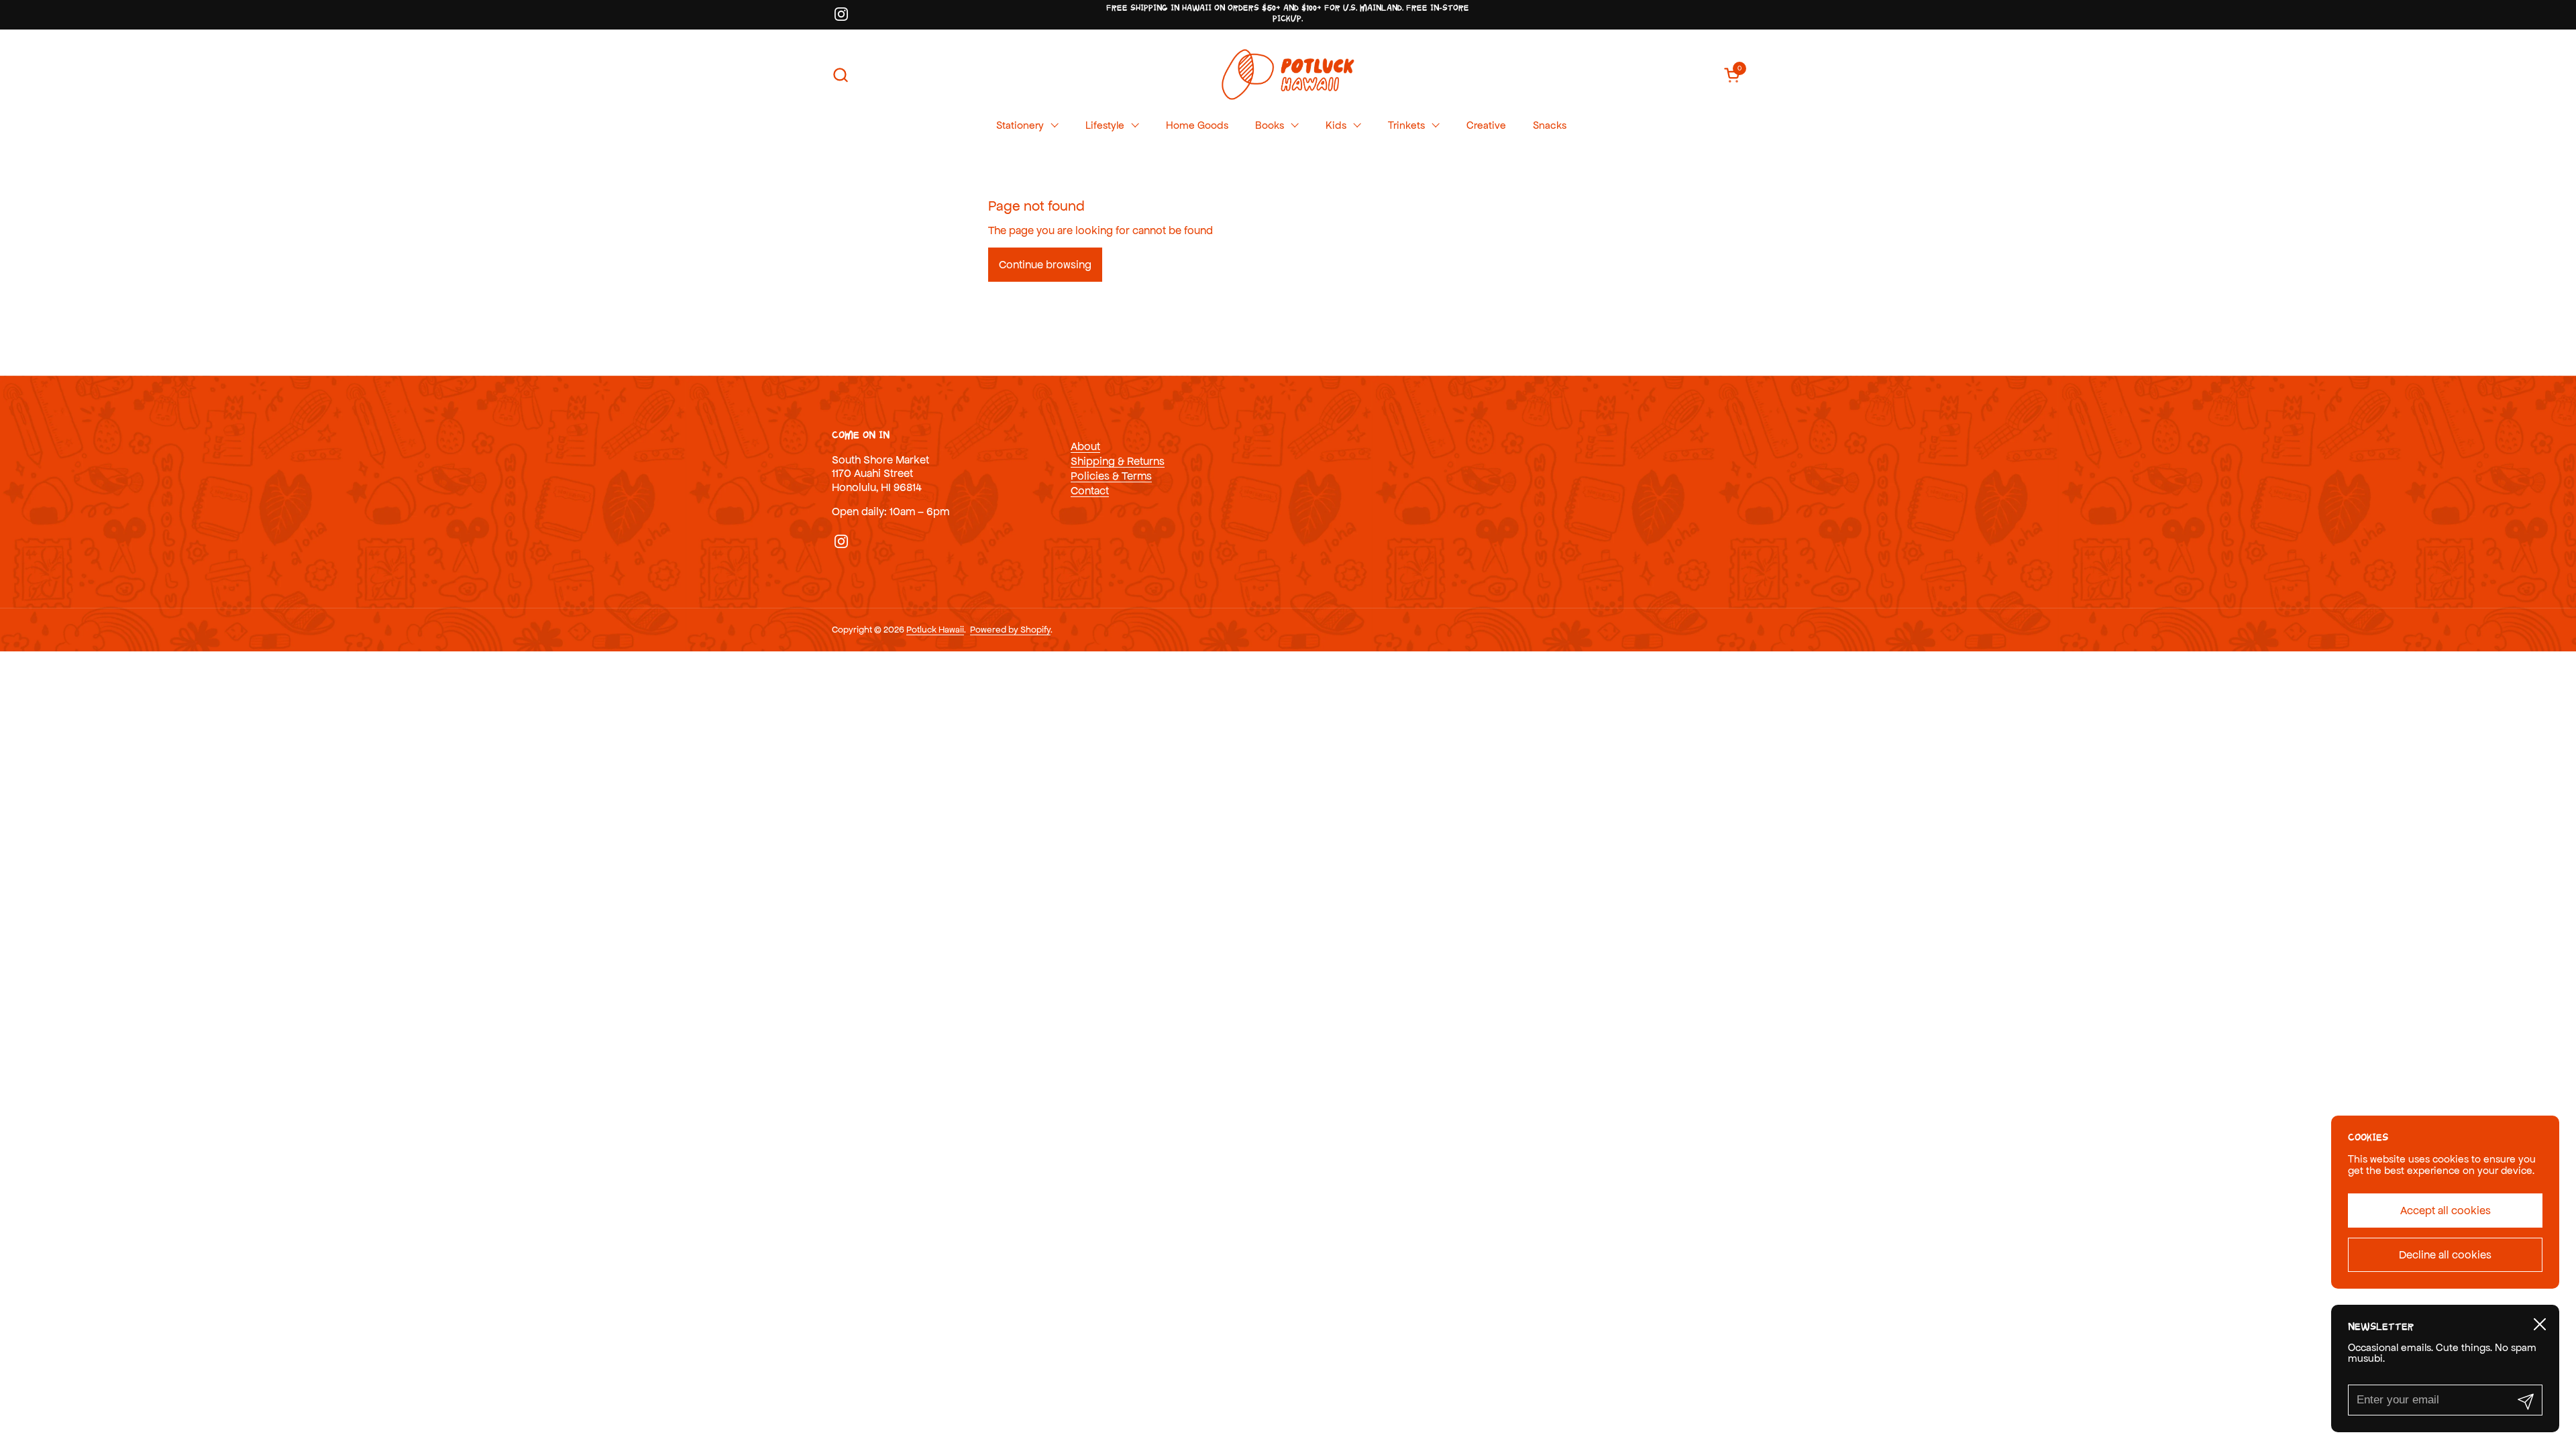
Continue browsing (1045, 264)
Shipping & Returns (1118, 461)
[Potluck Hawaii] (1288, 75)
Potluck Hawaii (935, 630)
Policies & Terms (1111, 476)
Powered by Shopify (1010, 630)
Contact (1090, 490)
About (1085, 446)
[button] (840, 75)
